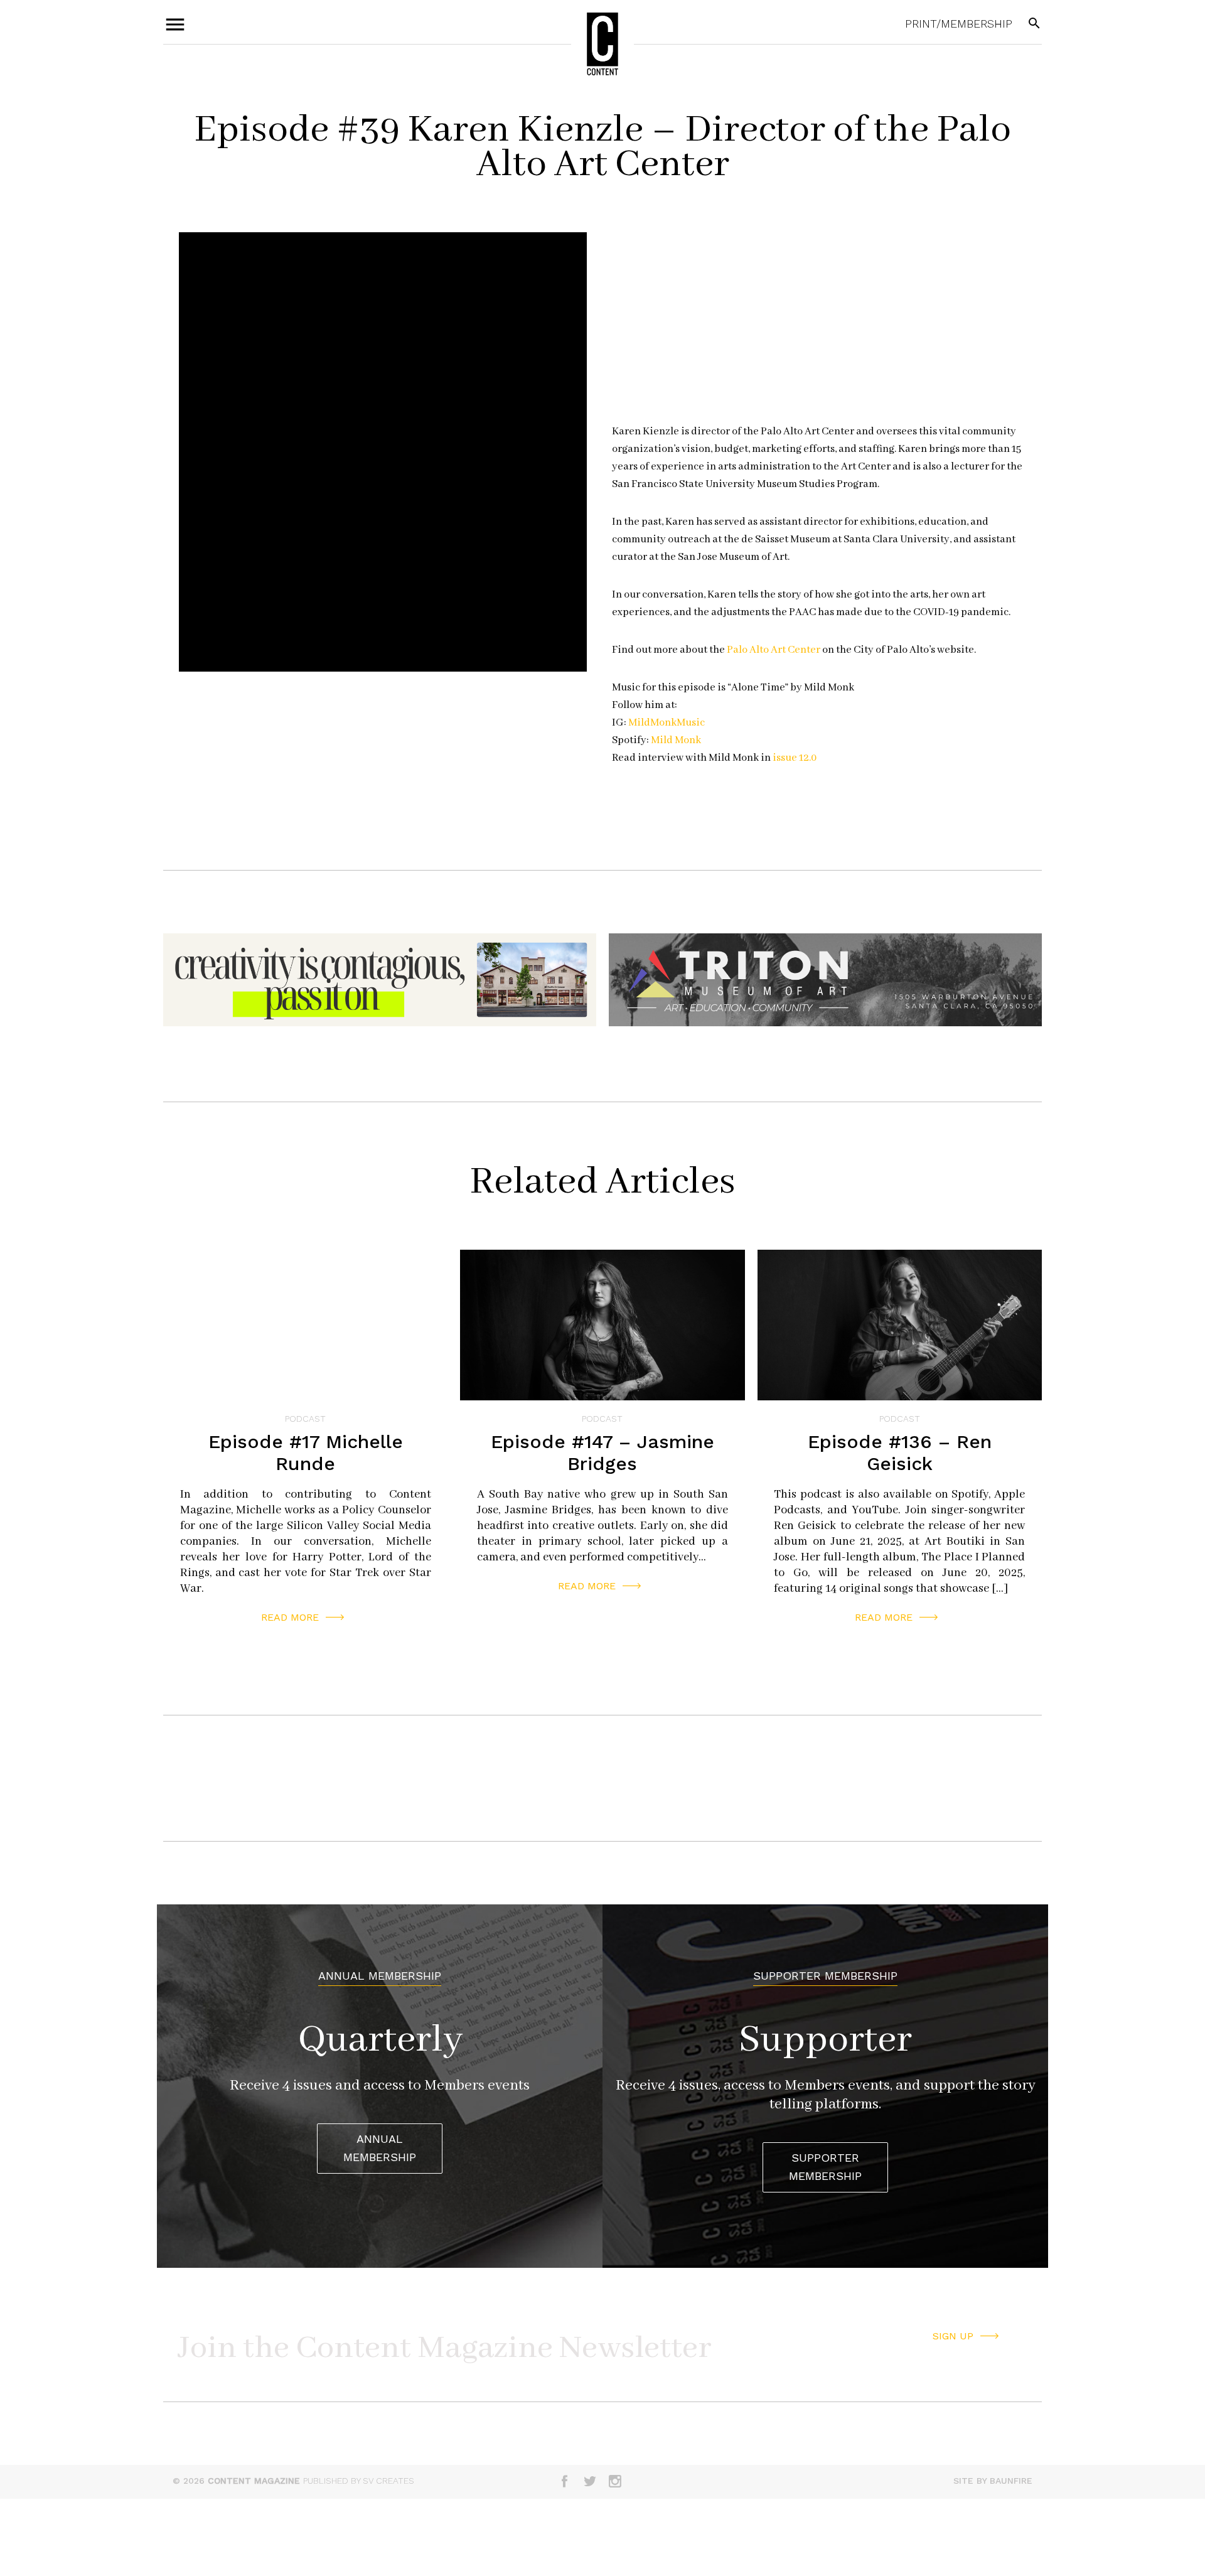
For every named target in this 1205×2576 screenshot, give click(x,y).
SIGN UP (953, 2336)
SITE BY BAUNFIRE (993, 2481)
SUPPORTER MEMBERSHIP (825, 2167)
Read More (290, 1617)
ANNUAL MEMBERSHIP (380, 2148)
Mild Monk (676, 740)
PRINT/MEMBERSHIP (959, 24)
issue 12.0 (796, 758)
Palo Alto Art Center (774, 650)
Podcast (305, 1419)
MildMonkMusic (668, 723)
